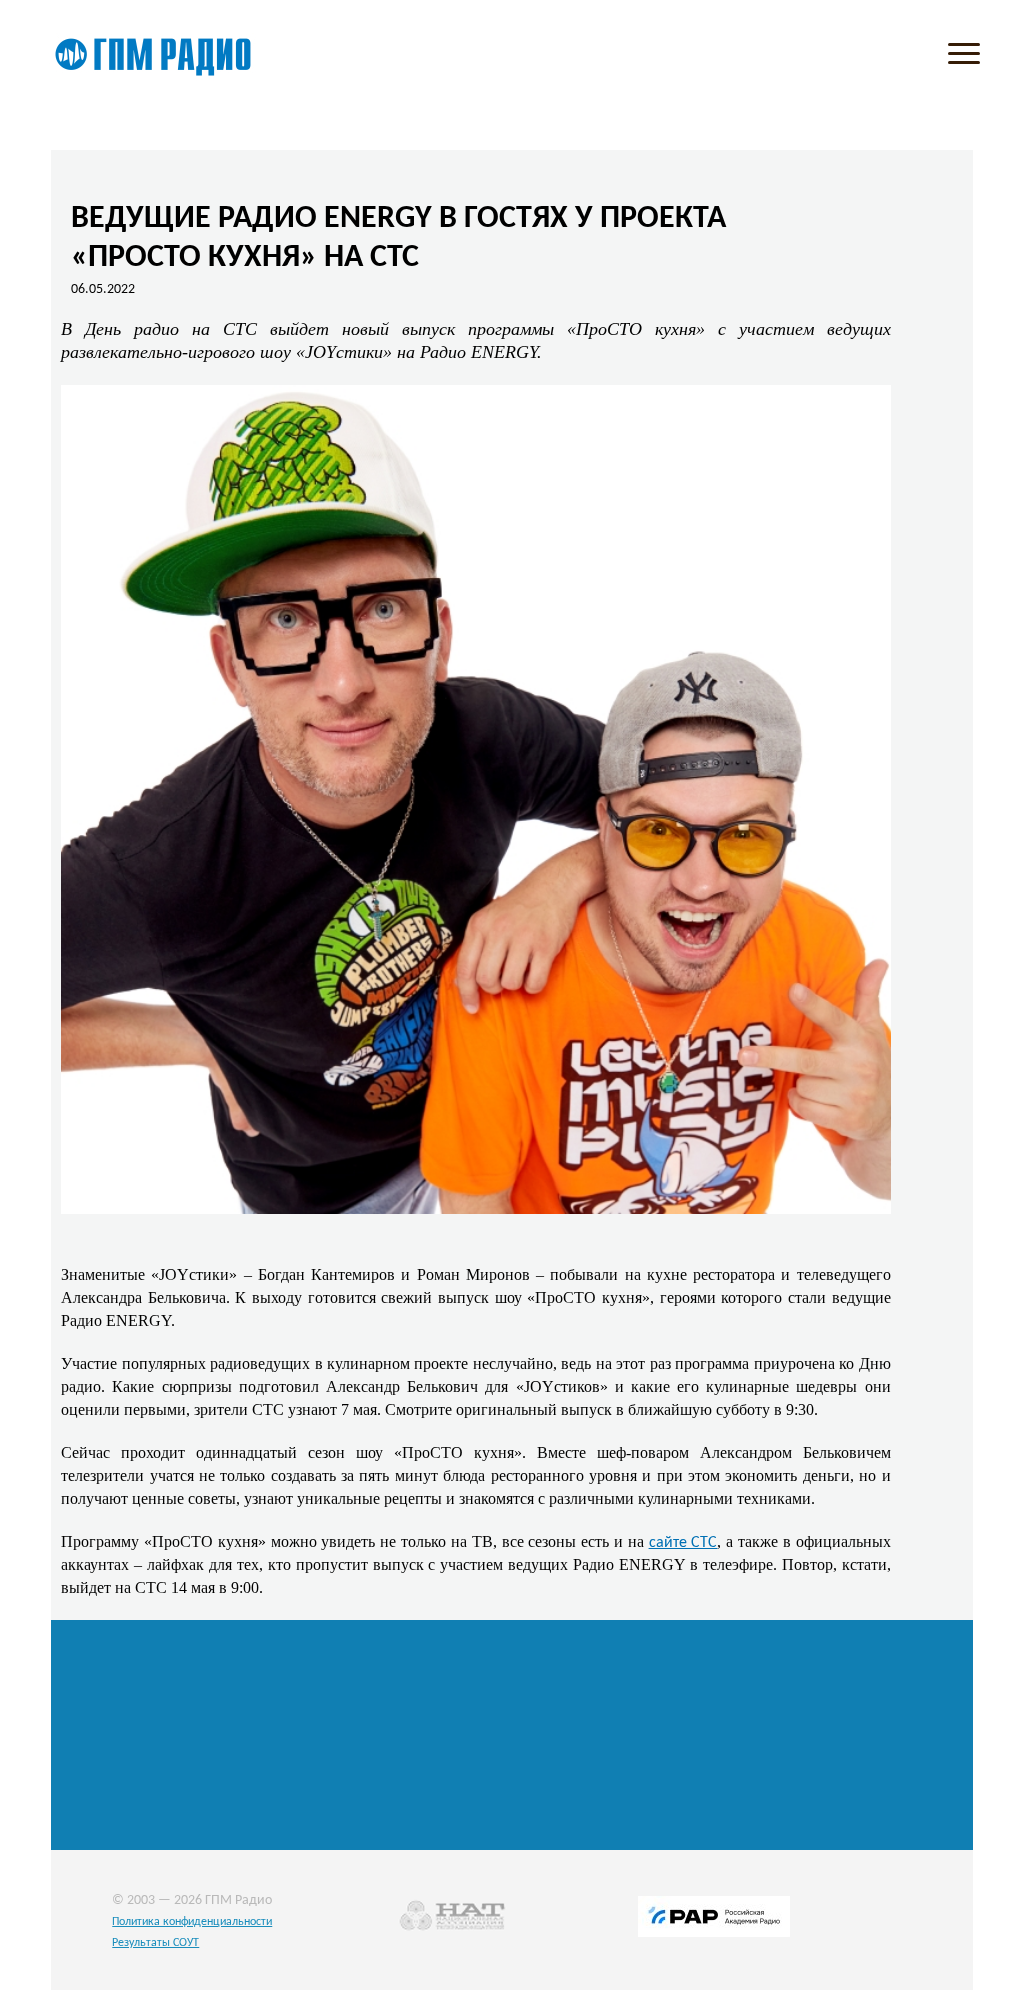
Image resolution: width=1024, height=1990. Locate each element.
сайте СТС (683, 1543)
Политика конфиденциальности (192, 1922)
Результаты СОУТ (155, 1943)
